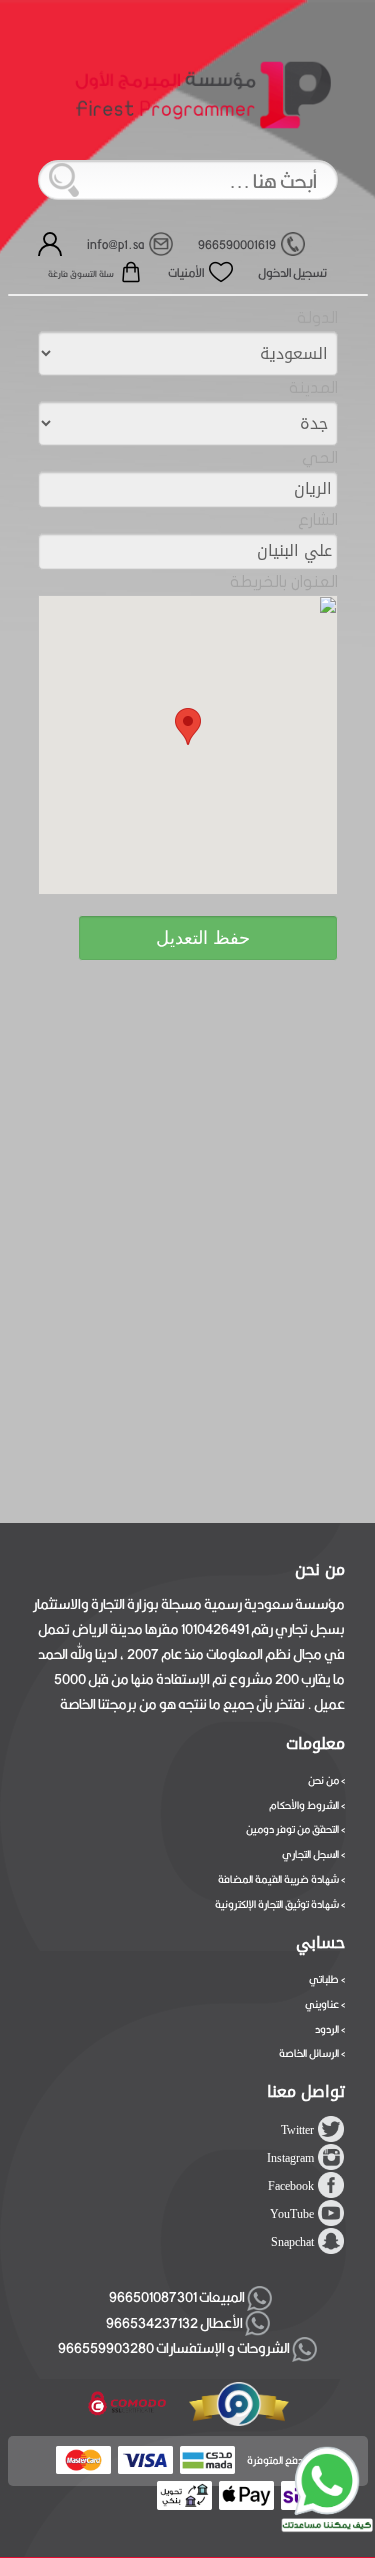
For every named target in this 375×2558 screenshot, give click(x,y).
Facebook (291, 2186)
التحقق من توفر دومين (292, 1829)
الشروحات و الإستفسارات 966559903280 (175, 2348)
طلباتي (324, 1979)
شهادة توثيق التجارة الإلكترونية (277, 1904)
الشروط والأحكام (304, 1805)
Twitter (297, 2130)
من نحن (323, 1780)
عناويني (322, 2004)
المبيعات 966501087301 (175, 2297)
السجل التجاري (310, 1854)
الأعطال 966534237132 (175, 2323)
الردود (327, 2029)
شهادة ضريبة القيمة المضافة (278, 1879)
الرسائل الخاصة (309, 2053)
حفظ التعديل (203, 938)
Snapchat (292, 2242)
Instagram (290, 2158)
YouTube (292, 2214)
